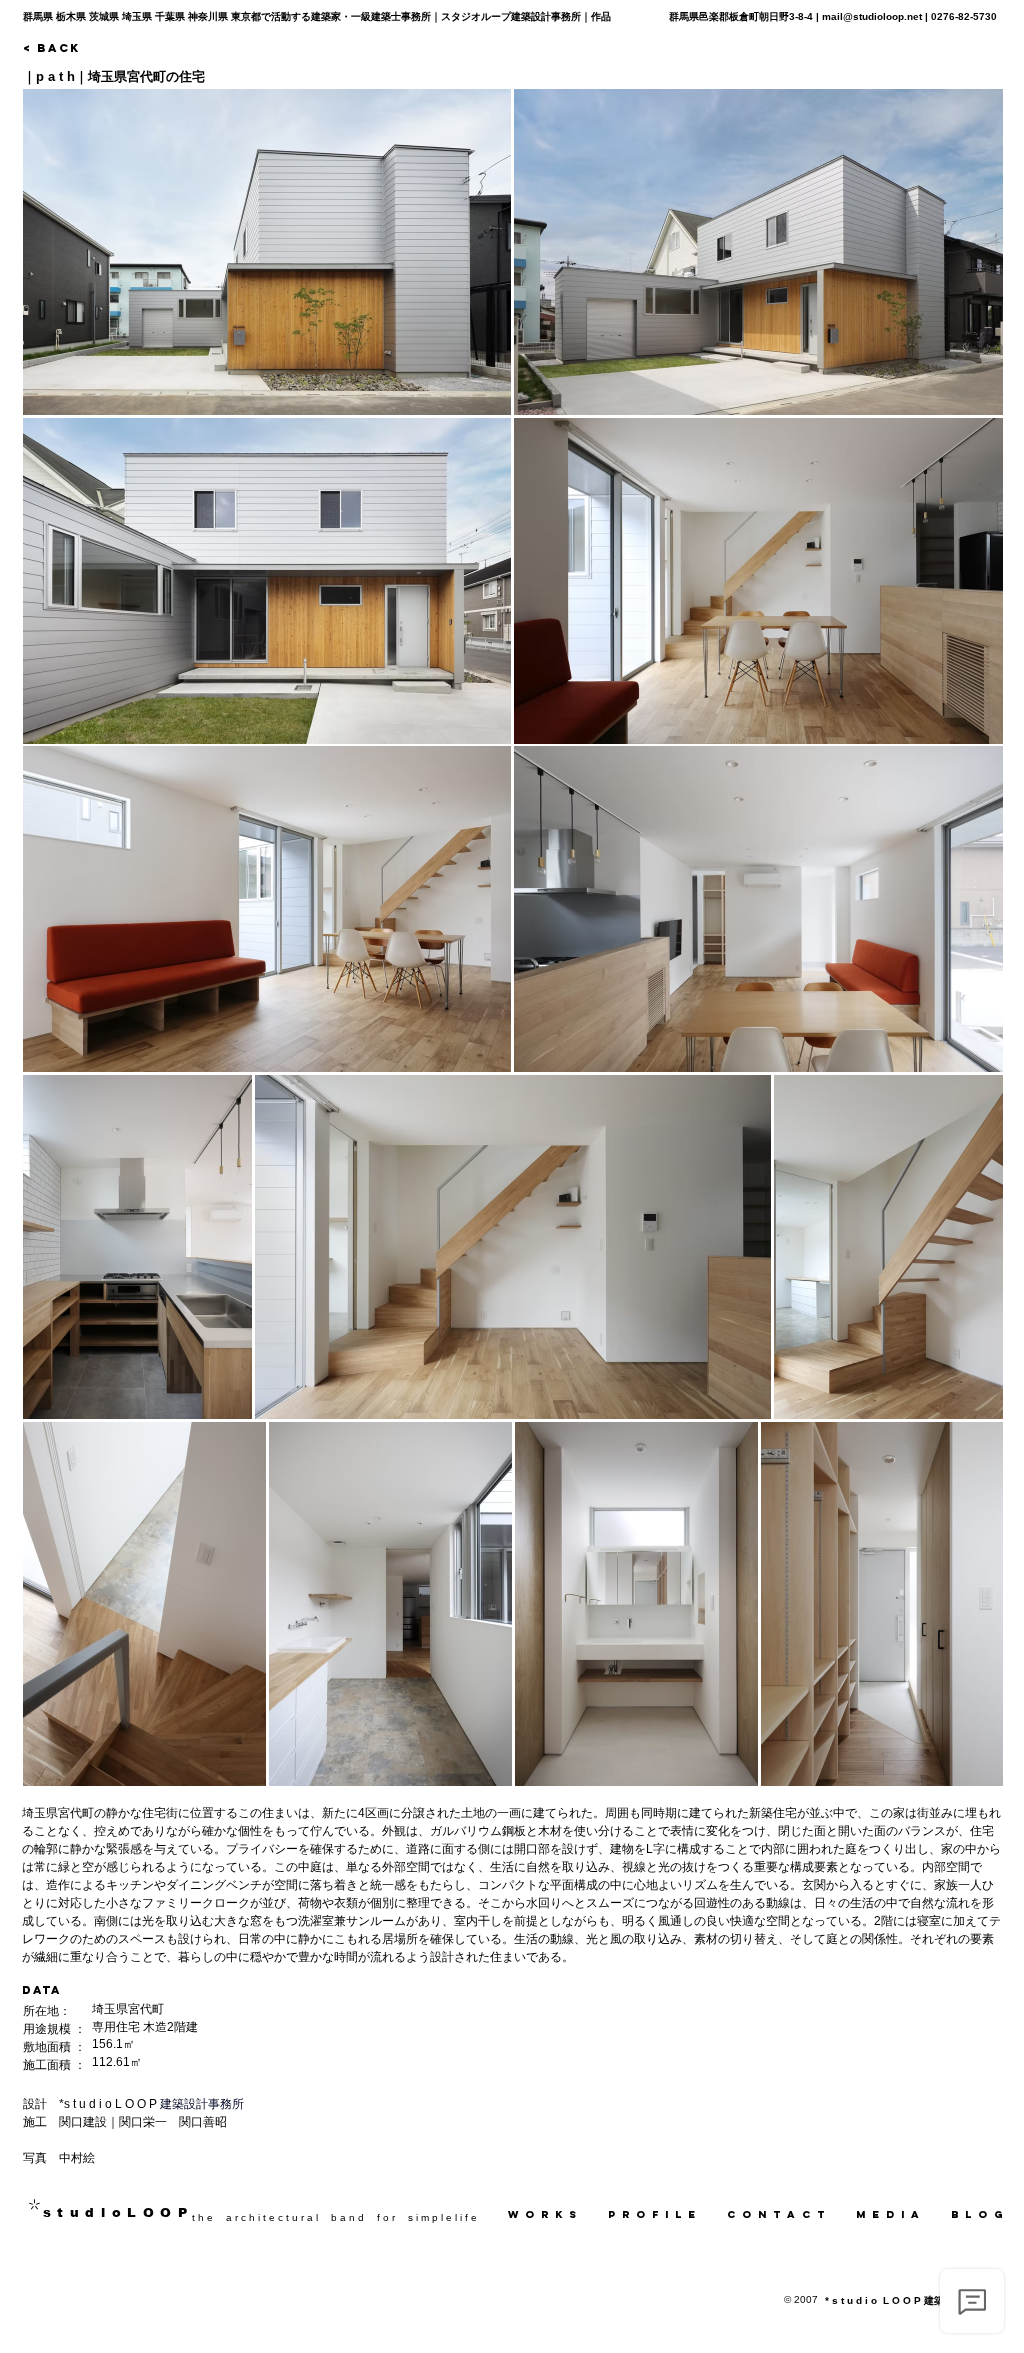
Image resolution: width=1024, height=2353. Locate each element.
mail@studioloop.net (872, 16)
